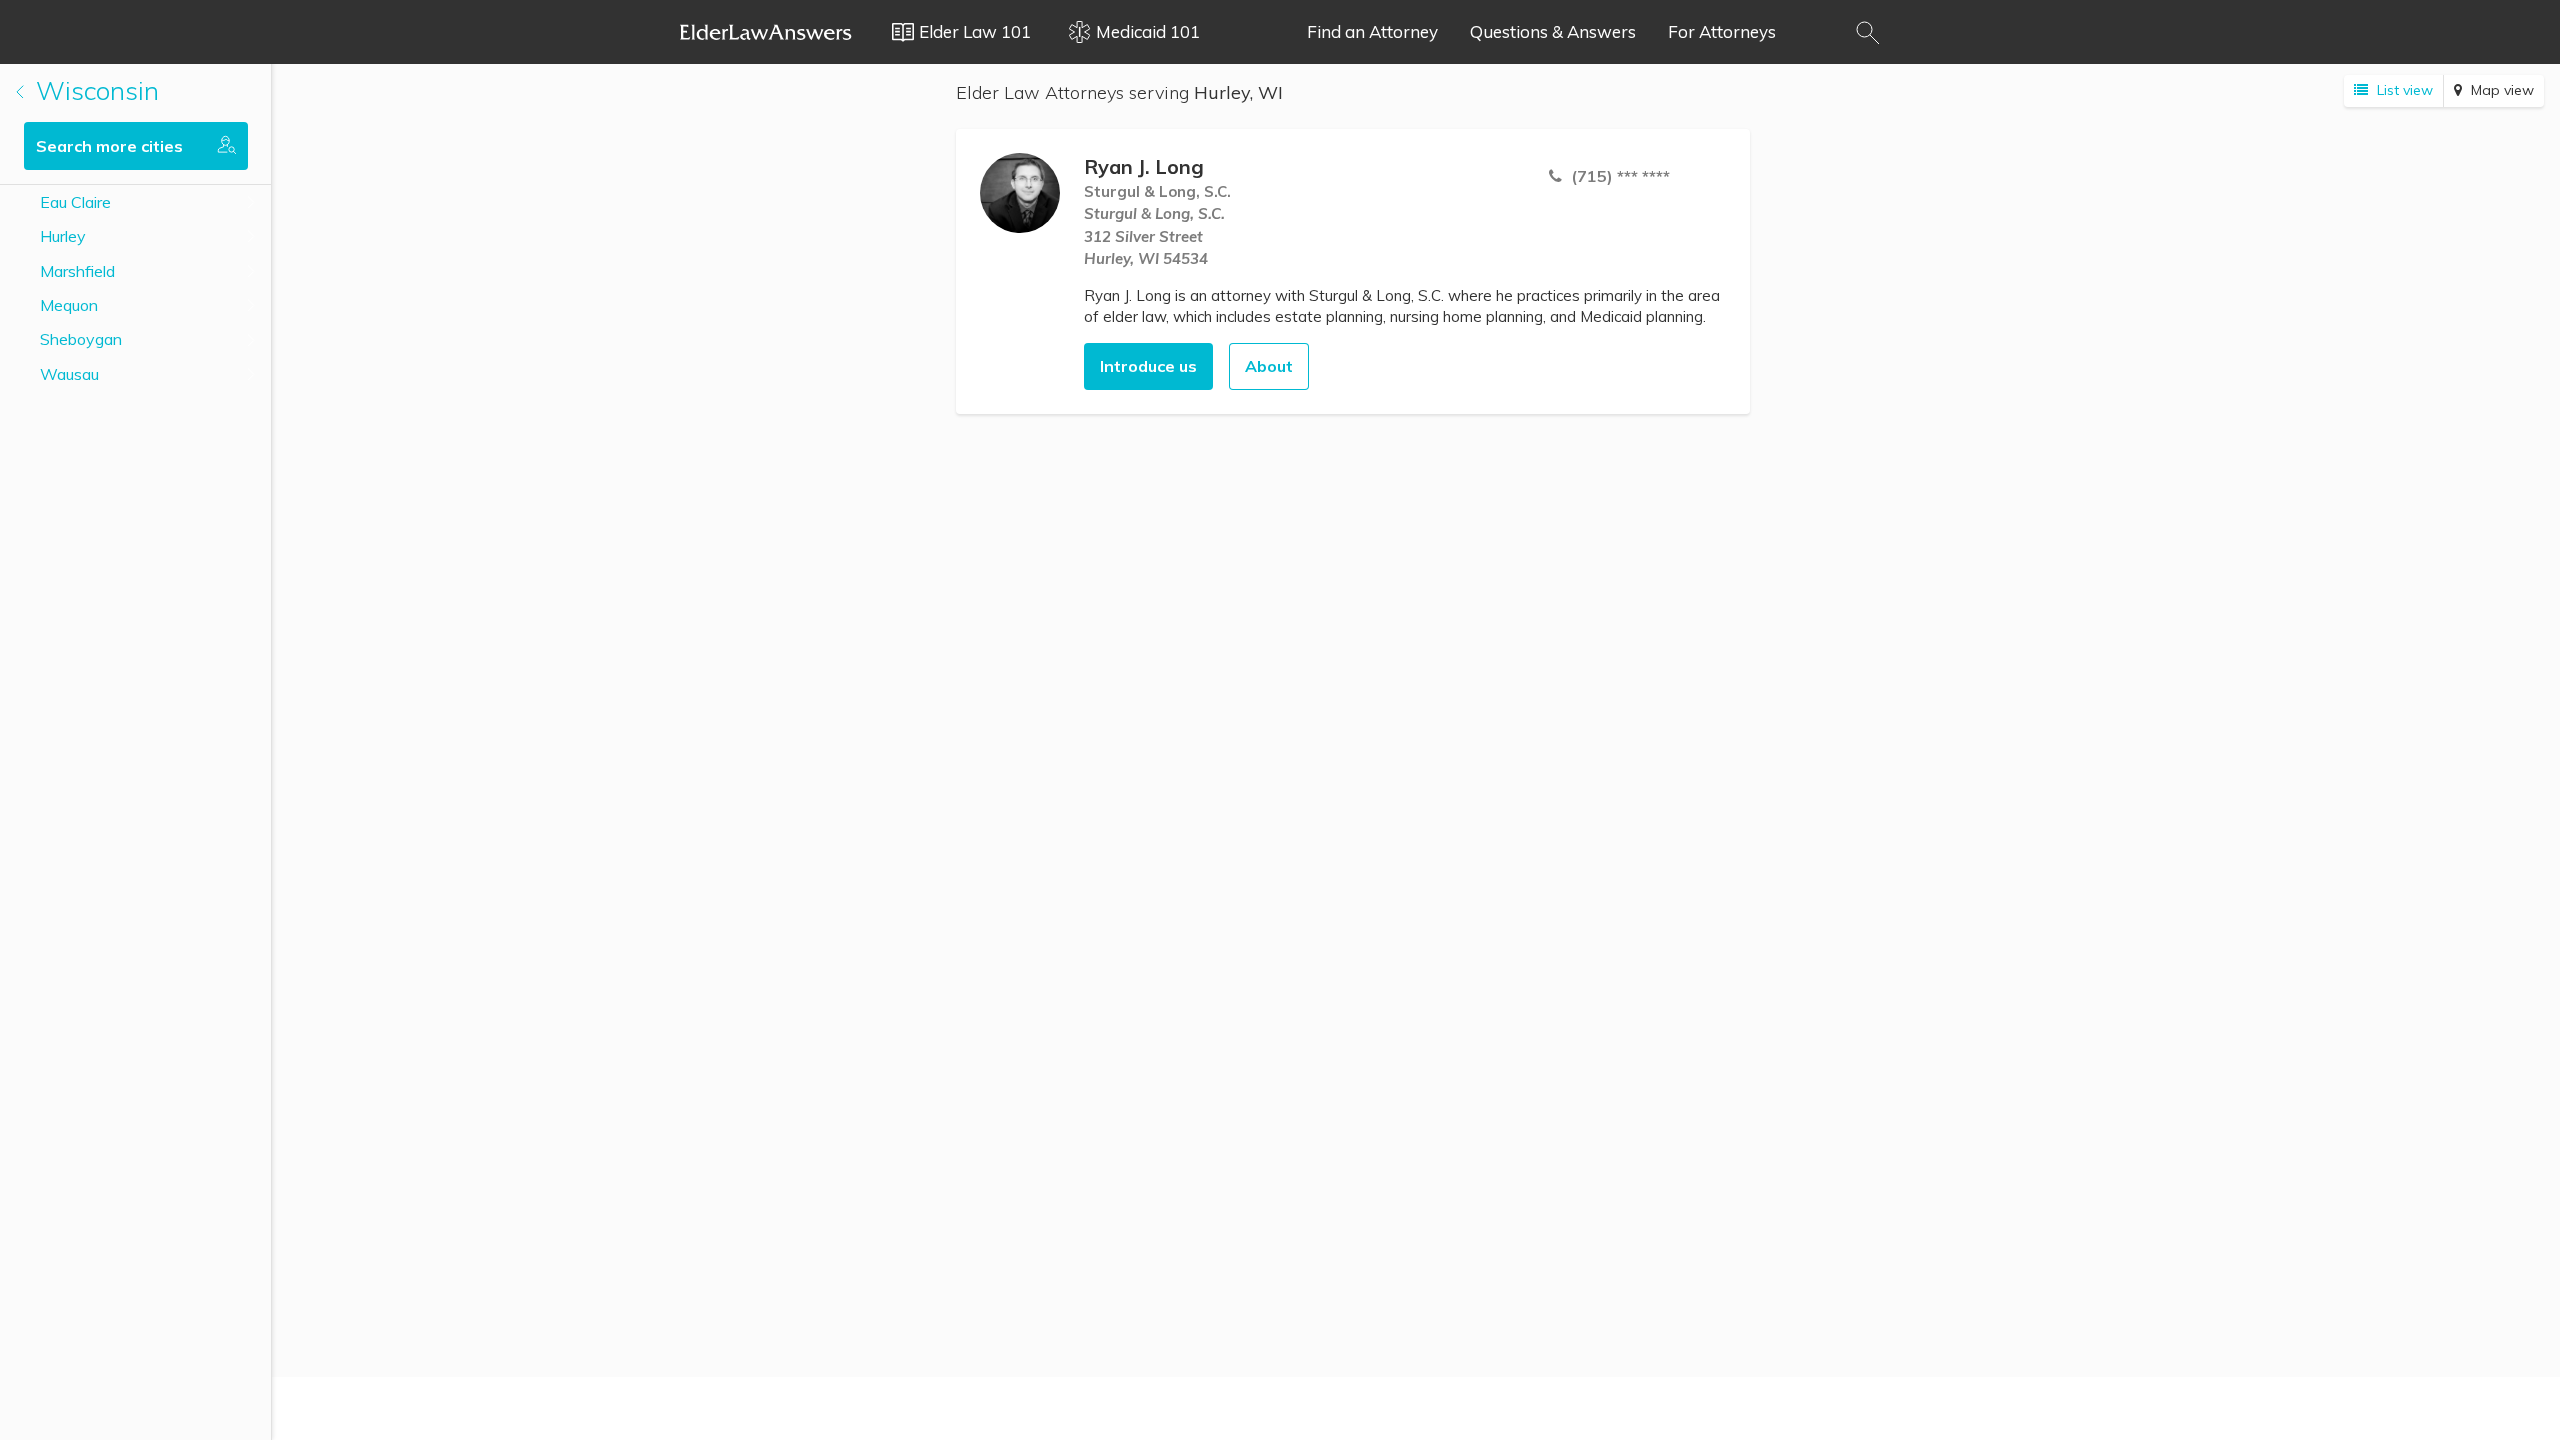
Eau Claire (75, 202)
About (1269, 366)
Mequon (69, 305)
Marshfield (77, 271)
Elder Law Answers (766, 32)
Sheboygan (81, 339)
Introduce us (1148, 366)
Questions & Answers (1553, 31)
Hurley (63, 236)
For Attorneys (1722, 31)
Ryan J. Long (1144, 166)
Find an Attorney (1372, 31)
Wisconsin (94, 90)
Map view (2500, 90)
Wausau (69, 374)
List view (2403, 90)
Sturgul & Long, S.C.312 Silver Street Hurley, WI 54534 (1154, 236)
